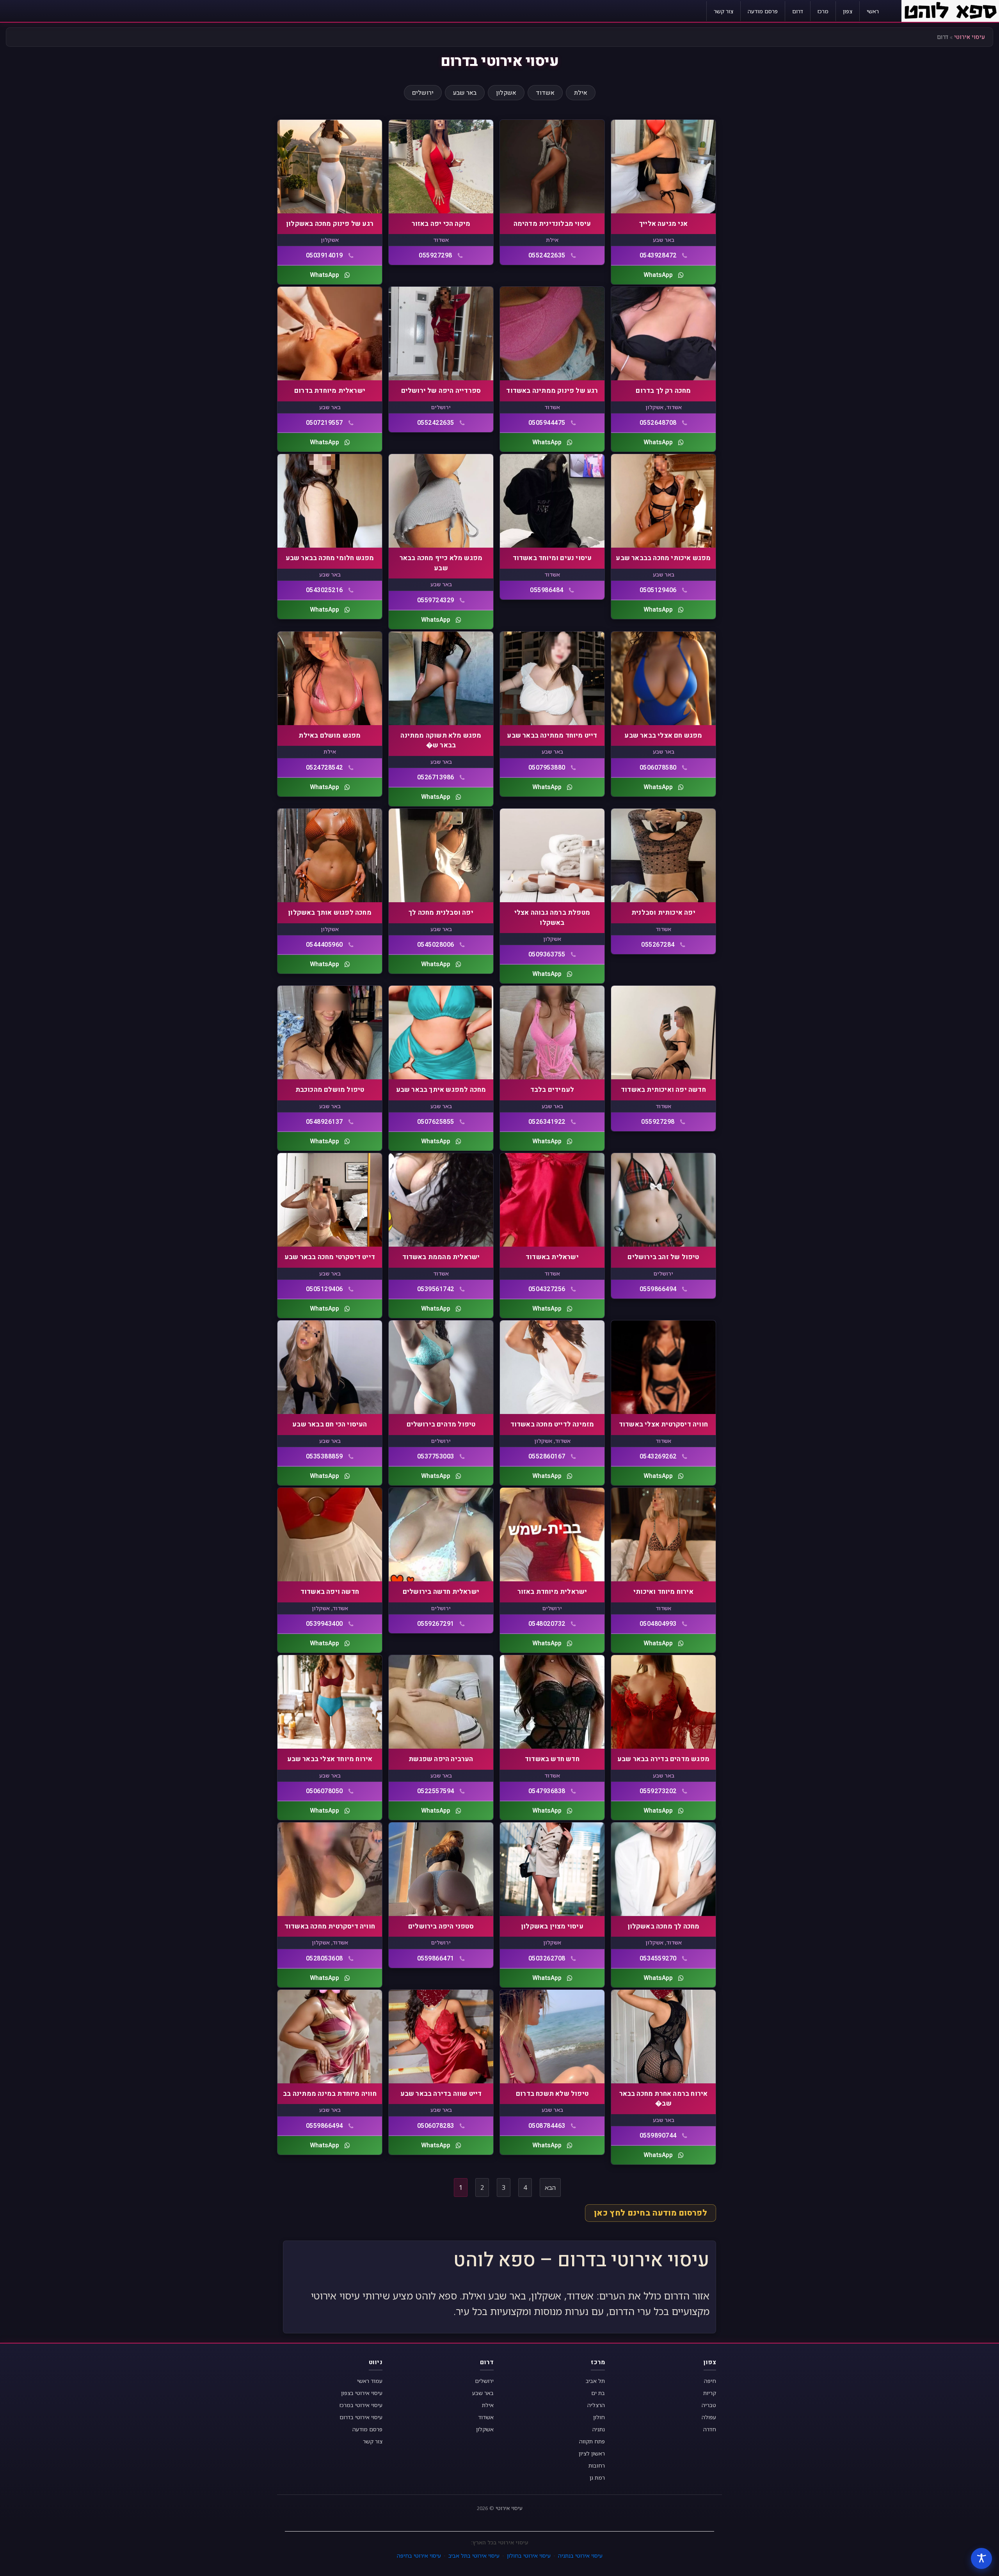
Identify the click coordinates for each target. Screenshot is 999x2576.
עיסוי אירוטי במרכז (361, 2405)
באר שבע (465, 93)
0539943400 (324, 1624)
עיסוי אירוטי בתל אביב (474, 2556)
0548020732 (547, 1624)
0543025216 (324, 590)
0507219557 (324, 423)
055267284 (658, 945)
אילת (581, 93)
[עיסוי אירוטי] (950, 10)
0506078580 (658, 768)
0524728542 (324, 768)
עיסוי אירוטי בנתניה (580, 2556)
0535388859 (324, 1457)
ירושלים (423, 93)
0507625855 (436, 1122)
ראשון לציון (592, 2453)
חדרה (710, 2429)
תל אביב (595, 2381)
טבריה (709, 2405)
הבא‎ (550, 2187)
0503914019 (324, 255)
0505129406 (658, 590)
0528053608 (324, 1959)
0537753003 (436, 1457)
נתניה (599, 2429)
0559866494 (658, 1289)
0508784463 (547, 2126)
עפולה (709, 2417)
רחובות (597, 2465)
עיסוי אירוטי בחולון (529, 2556)
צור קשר (723, 11)
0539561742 (436, 1289)
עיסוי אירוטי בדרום (361, 2417)
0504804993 (658, 1624)
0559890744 (658, 2136)
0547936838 (547, 1791)
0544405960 (324, 945)
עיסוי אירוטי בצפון (362, 2393)
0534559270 (658, 1959)
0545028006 (436, 945)
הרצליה (596, 2405)
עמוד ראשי (370, 2381)
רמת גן (597, 2478)
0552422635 (547, 255)
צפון (848, 11)
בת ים (598, 2393)
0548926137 (324, 1122)
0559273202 (658, 1791)
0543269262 (658, 1457)
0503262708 (547, 1959)
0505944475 (547, 423)
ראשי (873, 11)
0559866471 (436, 1959)
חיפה (710, 2381)
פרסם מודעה (763, 11)
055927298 (436, 255)
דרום (798, 11)
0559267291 (436, 1624)
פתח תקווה (592, 2441)
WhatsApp (658, 275)
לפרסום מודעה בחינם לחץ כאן (651, 2213)
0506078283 (436, 2126)
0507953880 (547, 768)
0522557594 (436, 1791)
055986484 (547, 590)
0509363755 (547, 954)
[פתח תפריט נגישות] (981, 2558)
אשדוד (545, 93)
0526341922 (547, 1122)
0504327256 (547, 1289)
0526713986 (436, 777)
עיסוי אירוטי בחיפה (419, 2556)
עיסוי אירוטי (970, 37)
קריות (710, 2393)
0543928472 (658, 255)
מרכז (823, 11)
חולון (599, 2417)
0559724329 (436, 600)
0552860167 (547, 1457)
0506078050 (324, 1791)
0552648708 (658, 423)
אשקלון (506, 93)
